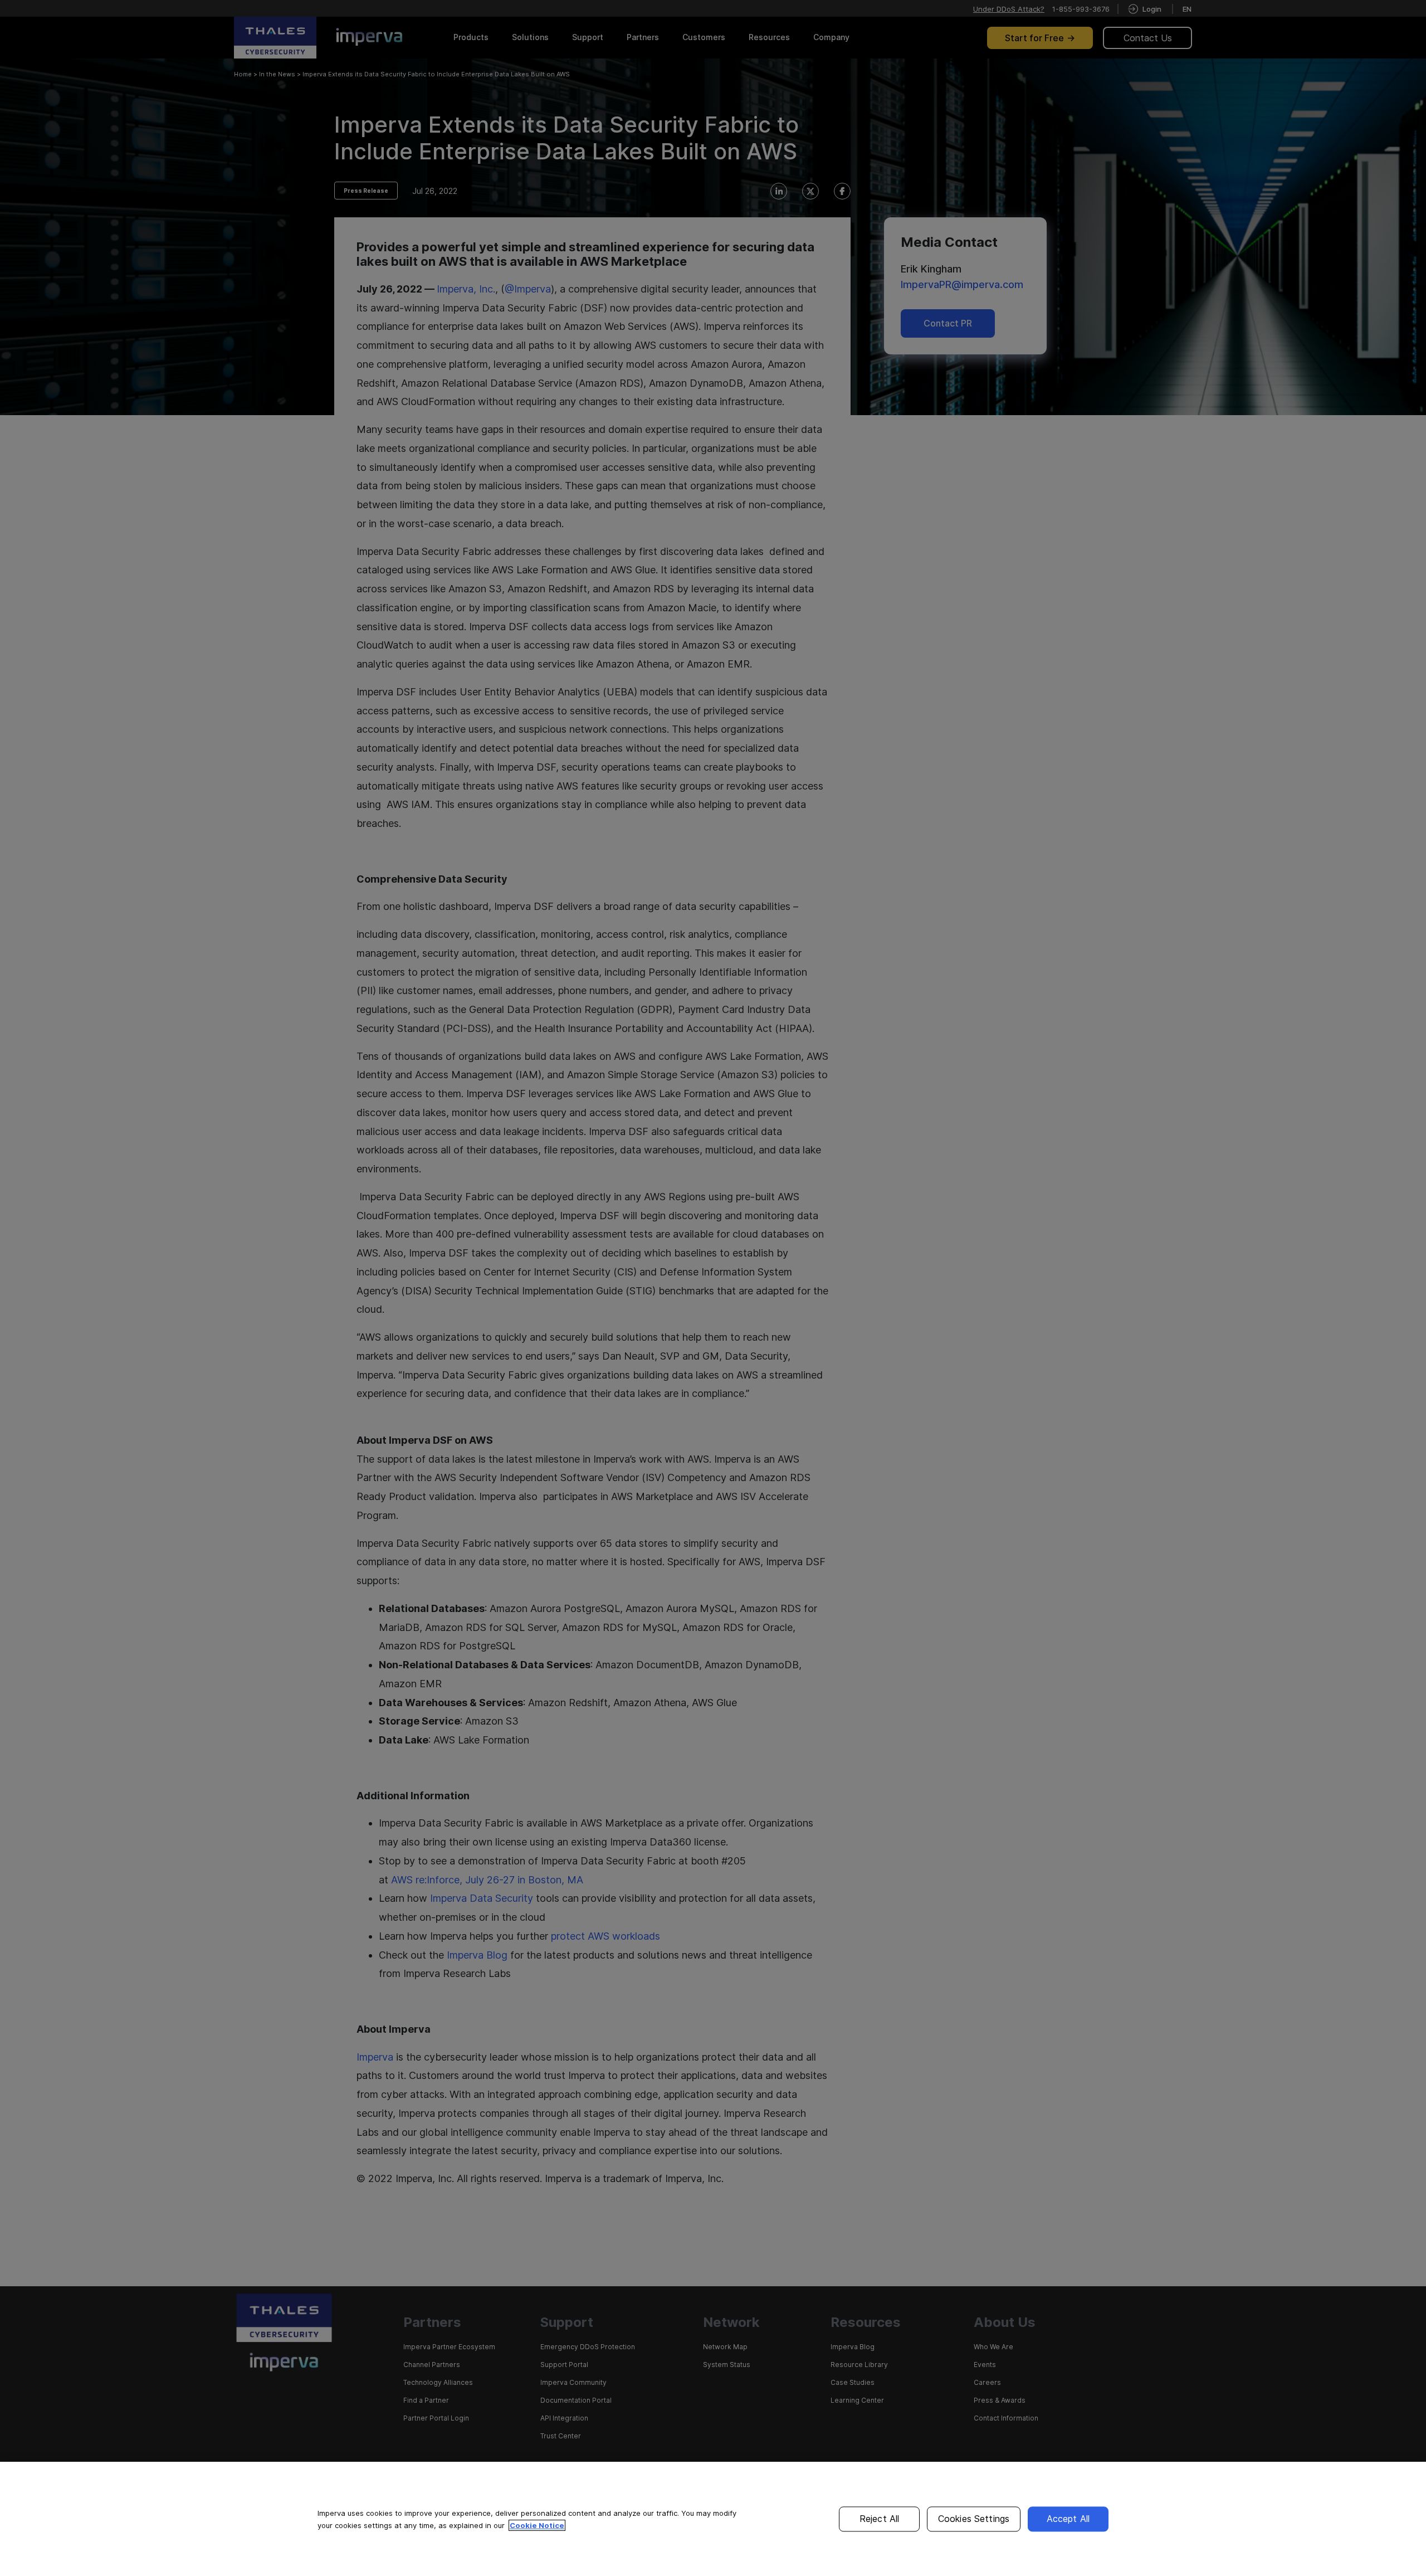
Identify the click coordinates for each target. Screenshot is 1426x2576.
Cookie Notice (537, 2525)
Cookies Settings (974, 2519)
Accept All (1068, 2519)
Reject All (880, 2519)
